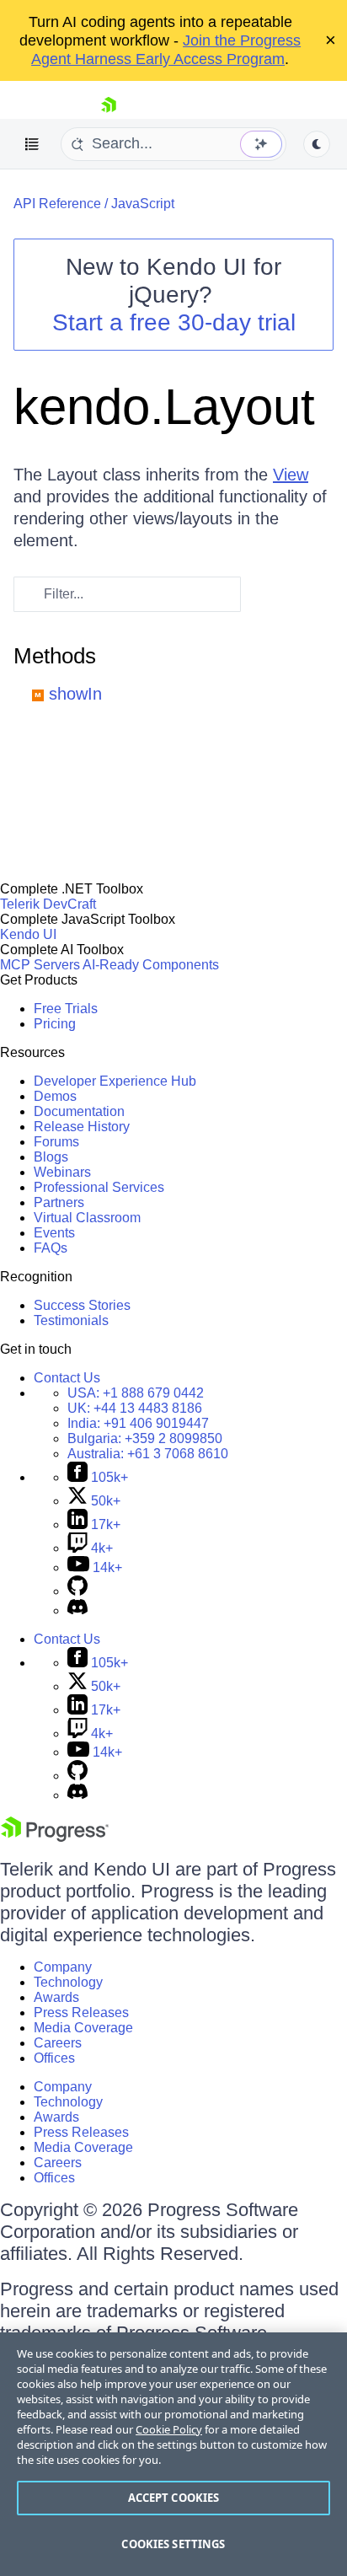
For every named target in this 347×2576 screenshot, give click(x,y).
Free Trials (66, 1009)
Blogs (51, 1157)
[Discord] (77, 1610)
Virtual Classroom (87, 1218)
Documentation (79, 1111)
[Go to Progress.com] (55, 1837)
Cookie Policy (169, 2429)
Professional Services (99, 1187)
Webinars (62, 1172)
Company (63, 1967)
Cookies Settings (173, 2544)
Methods (55, 656)
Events (54, 1233)
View (291, 475)
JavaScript (143, 204)
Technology (68, 1982)
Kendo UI (28, 934)
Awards (56, 1997)
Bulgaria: (145, 1438)
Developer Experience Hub (115, 1081)
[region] (173, 2454)
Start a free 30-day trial (174, 322)
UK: (135, 1408)
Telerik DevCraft (48, 904)
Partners (59, 1202)
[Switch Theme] (317, 144)
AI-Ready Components (151, 965)
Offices (54, 2058)
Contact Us (67, 1378)
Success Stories (82, 1305)
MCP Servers (40, 965)
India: (138, 1423)
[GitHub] (77, 1591)
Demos (55, 1096)
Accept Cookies (174, 2498)
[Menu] (32, 144)
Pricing (55, 1024)
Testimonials (71, 1320)
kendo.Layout (164, 407)
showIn (75, 694)
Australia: (148, 1454)
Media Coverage (83, 2028)
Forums (56, 1142)
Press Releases (81, 2012)
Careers (58, 2043)
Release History (82, 1127)
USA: (136, 1393)
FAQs (51, 1248)
